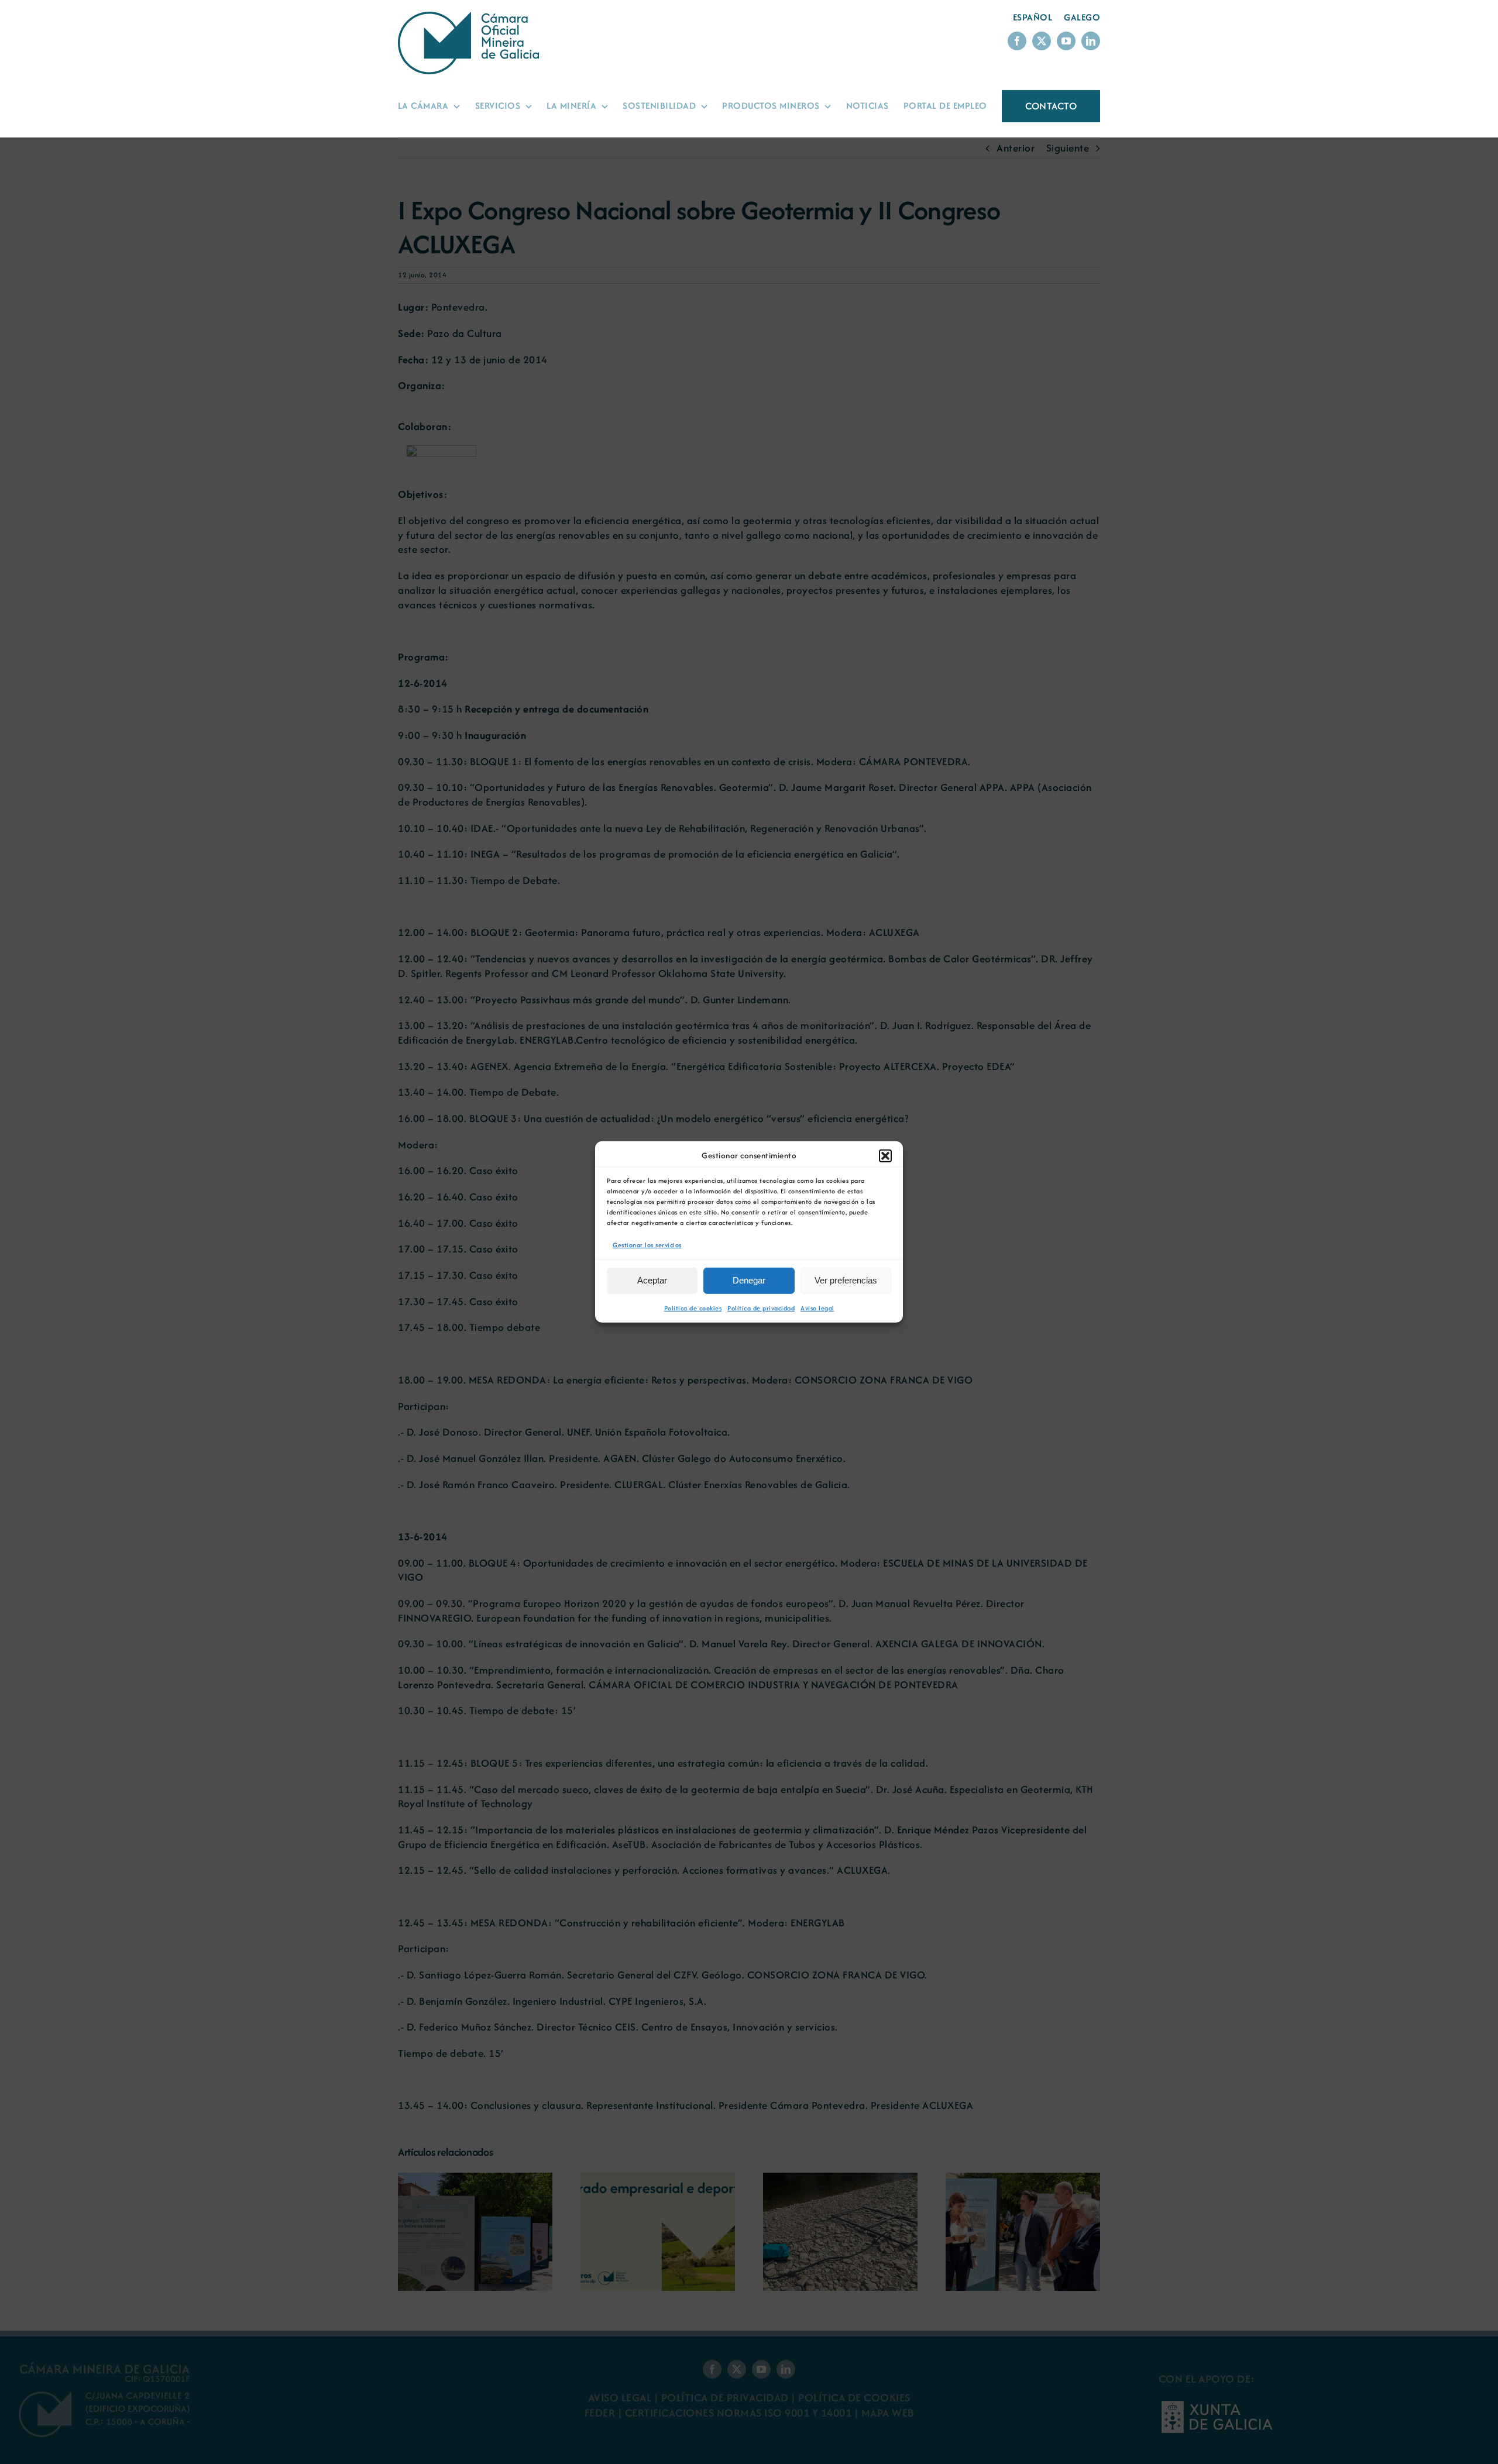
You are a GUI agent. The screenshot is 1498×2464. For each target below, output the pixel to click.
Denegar (749, 1280)
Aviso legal (817, 1308)
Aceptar (652, 1280)
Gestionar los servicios (647, 1245)
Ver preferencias (846, 1280)
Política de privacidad (761, 1308)
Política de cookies (693, 1308)
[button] (885, 1156)
